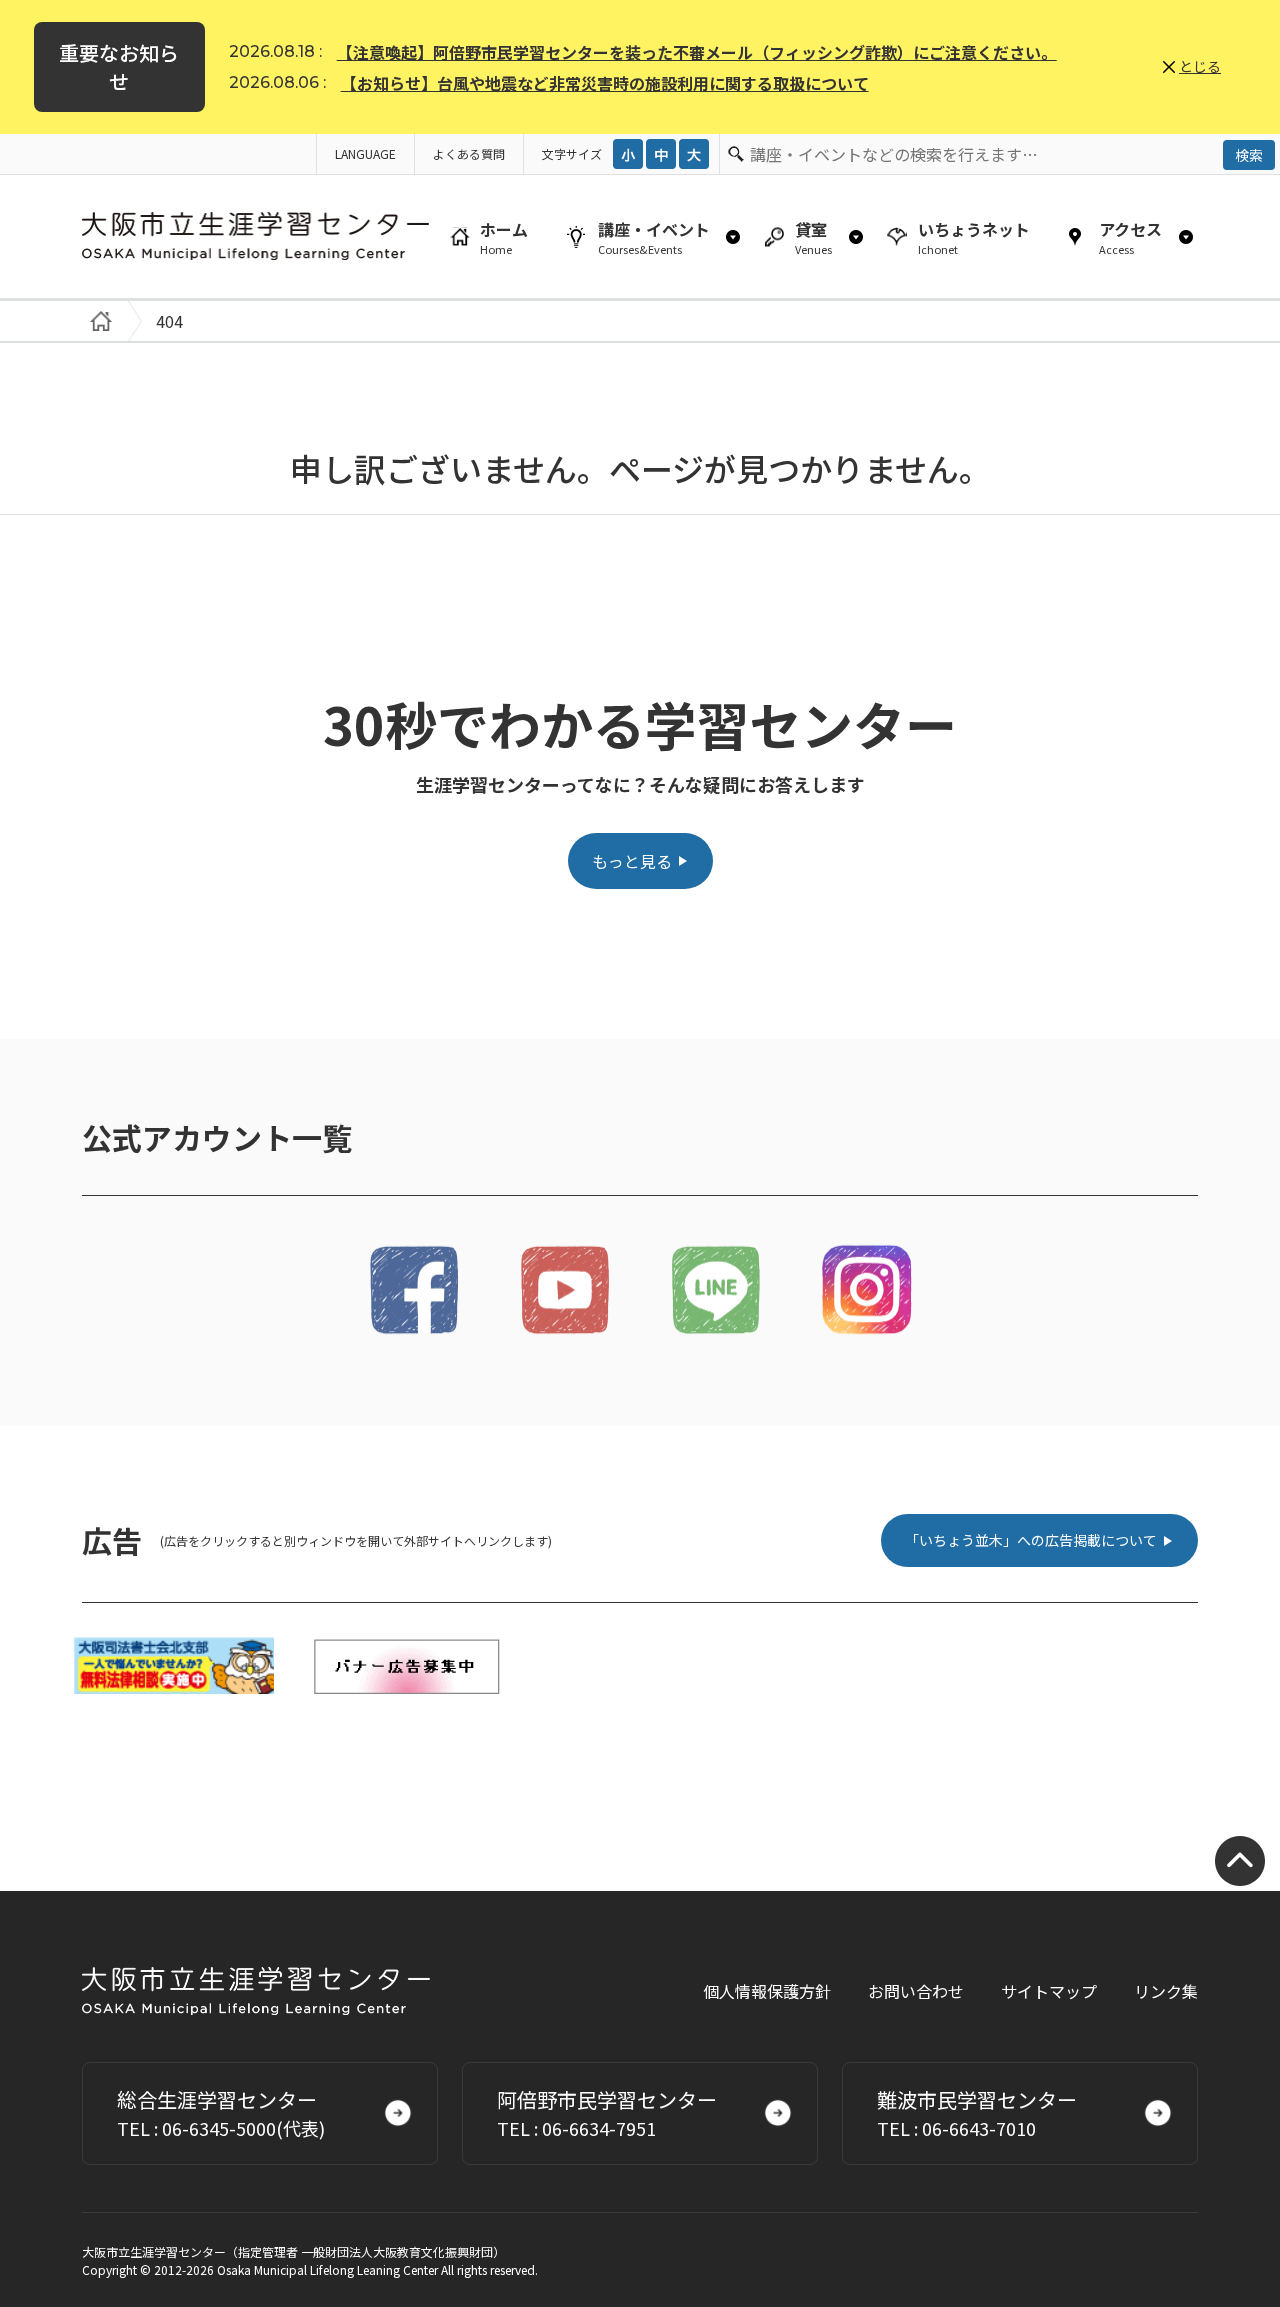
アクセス (1130, 237)
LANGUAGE (365, 153)
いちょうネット (974, 237)
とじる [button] (1200, 66)
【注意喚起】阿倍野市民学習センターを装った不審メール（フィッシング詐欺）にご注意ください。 (697, 52)
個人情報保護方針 (767, 1991)
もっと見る (632, 861)
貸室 (813, 237)
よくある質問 (469, 153)
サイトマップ (1049, 1991)
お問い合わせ (916, 1991)
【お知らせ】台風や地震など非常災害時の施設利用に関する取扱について (605, 83)
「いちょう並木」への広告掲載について (1031, 1540)
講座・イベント (654, 237)
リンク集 (1166, 1991)
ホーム (504, 237)
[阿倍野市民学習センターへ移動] (97, 321)
